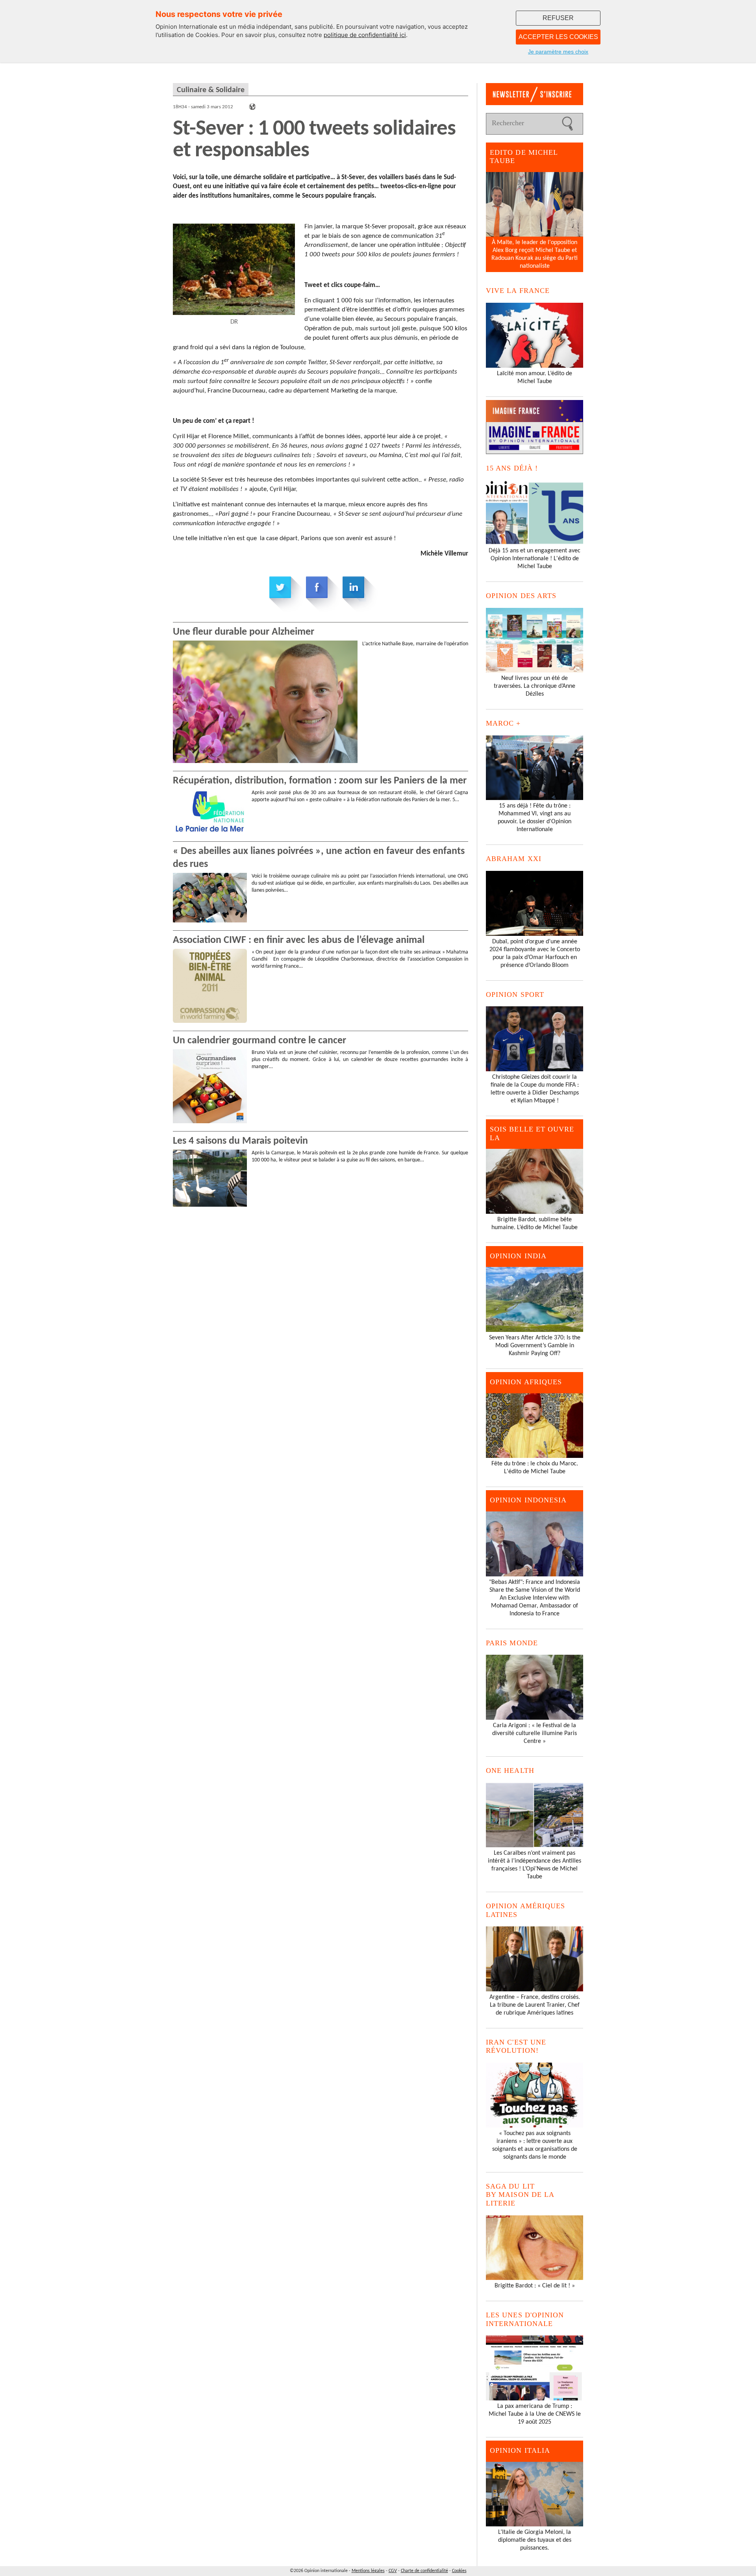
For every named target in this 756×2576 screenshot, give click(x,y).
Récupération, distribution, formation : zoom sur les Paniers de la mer (320, 781)
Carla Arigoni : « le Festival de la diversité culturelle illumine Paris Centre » (535, 1733)
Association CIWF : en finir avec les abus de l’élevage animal (299, 940)
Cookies (459, 2571)
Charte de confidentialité (424, 2571)
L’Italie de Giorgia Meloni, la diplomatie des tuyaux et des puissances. (535, 2540)
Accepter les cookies (558, 37)
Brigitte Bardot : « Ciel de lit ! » (535, 2286)
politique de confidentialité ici (365, 35)
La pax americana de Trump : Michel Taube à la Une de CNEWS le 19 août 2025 (535, 2414)
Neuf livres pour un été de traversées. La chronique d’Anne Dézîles (535, 686)
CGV (393, 2571)
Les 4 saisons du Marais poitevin (240, 1141)
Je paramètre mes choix (558, 52)
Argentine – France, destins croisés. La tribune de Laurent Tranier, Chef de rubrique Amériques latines (535, 2005)
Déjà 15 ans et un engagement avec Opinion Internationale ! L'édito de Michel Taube (535, 559)
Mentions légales (368, 2571)
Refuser (558, 18)
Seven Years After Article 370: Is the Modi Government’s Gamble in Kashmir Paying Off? (535, 1346)
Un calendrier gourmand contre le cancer (259, 1041)
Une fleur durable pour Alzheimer (244, 632)
